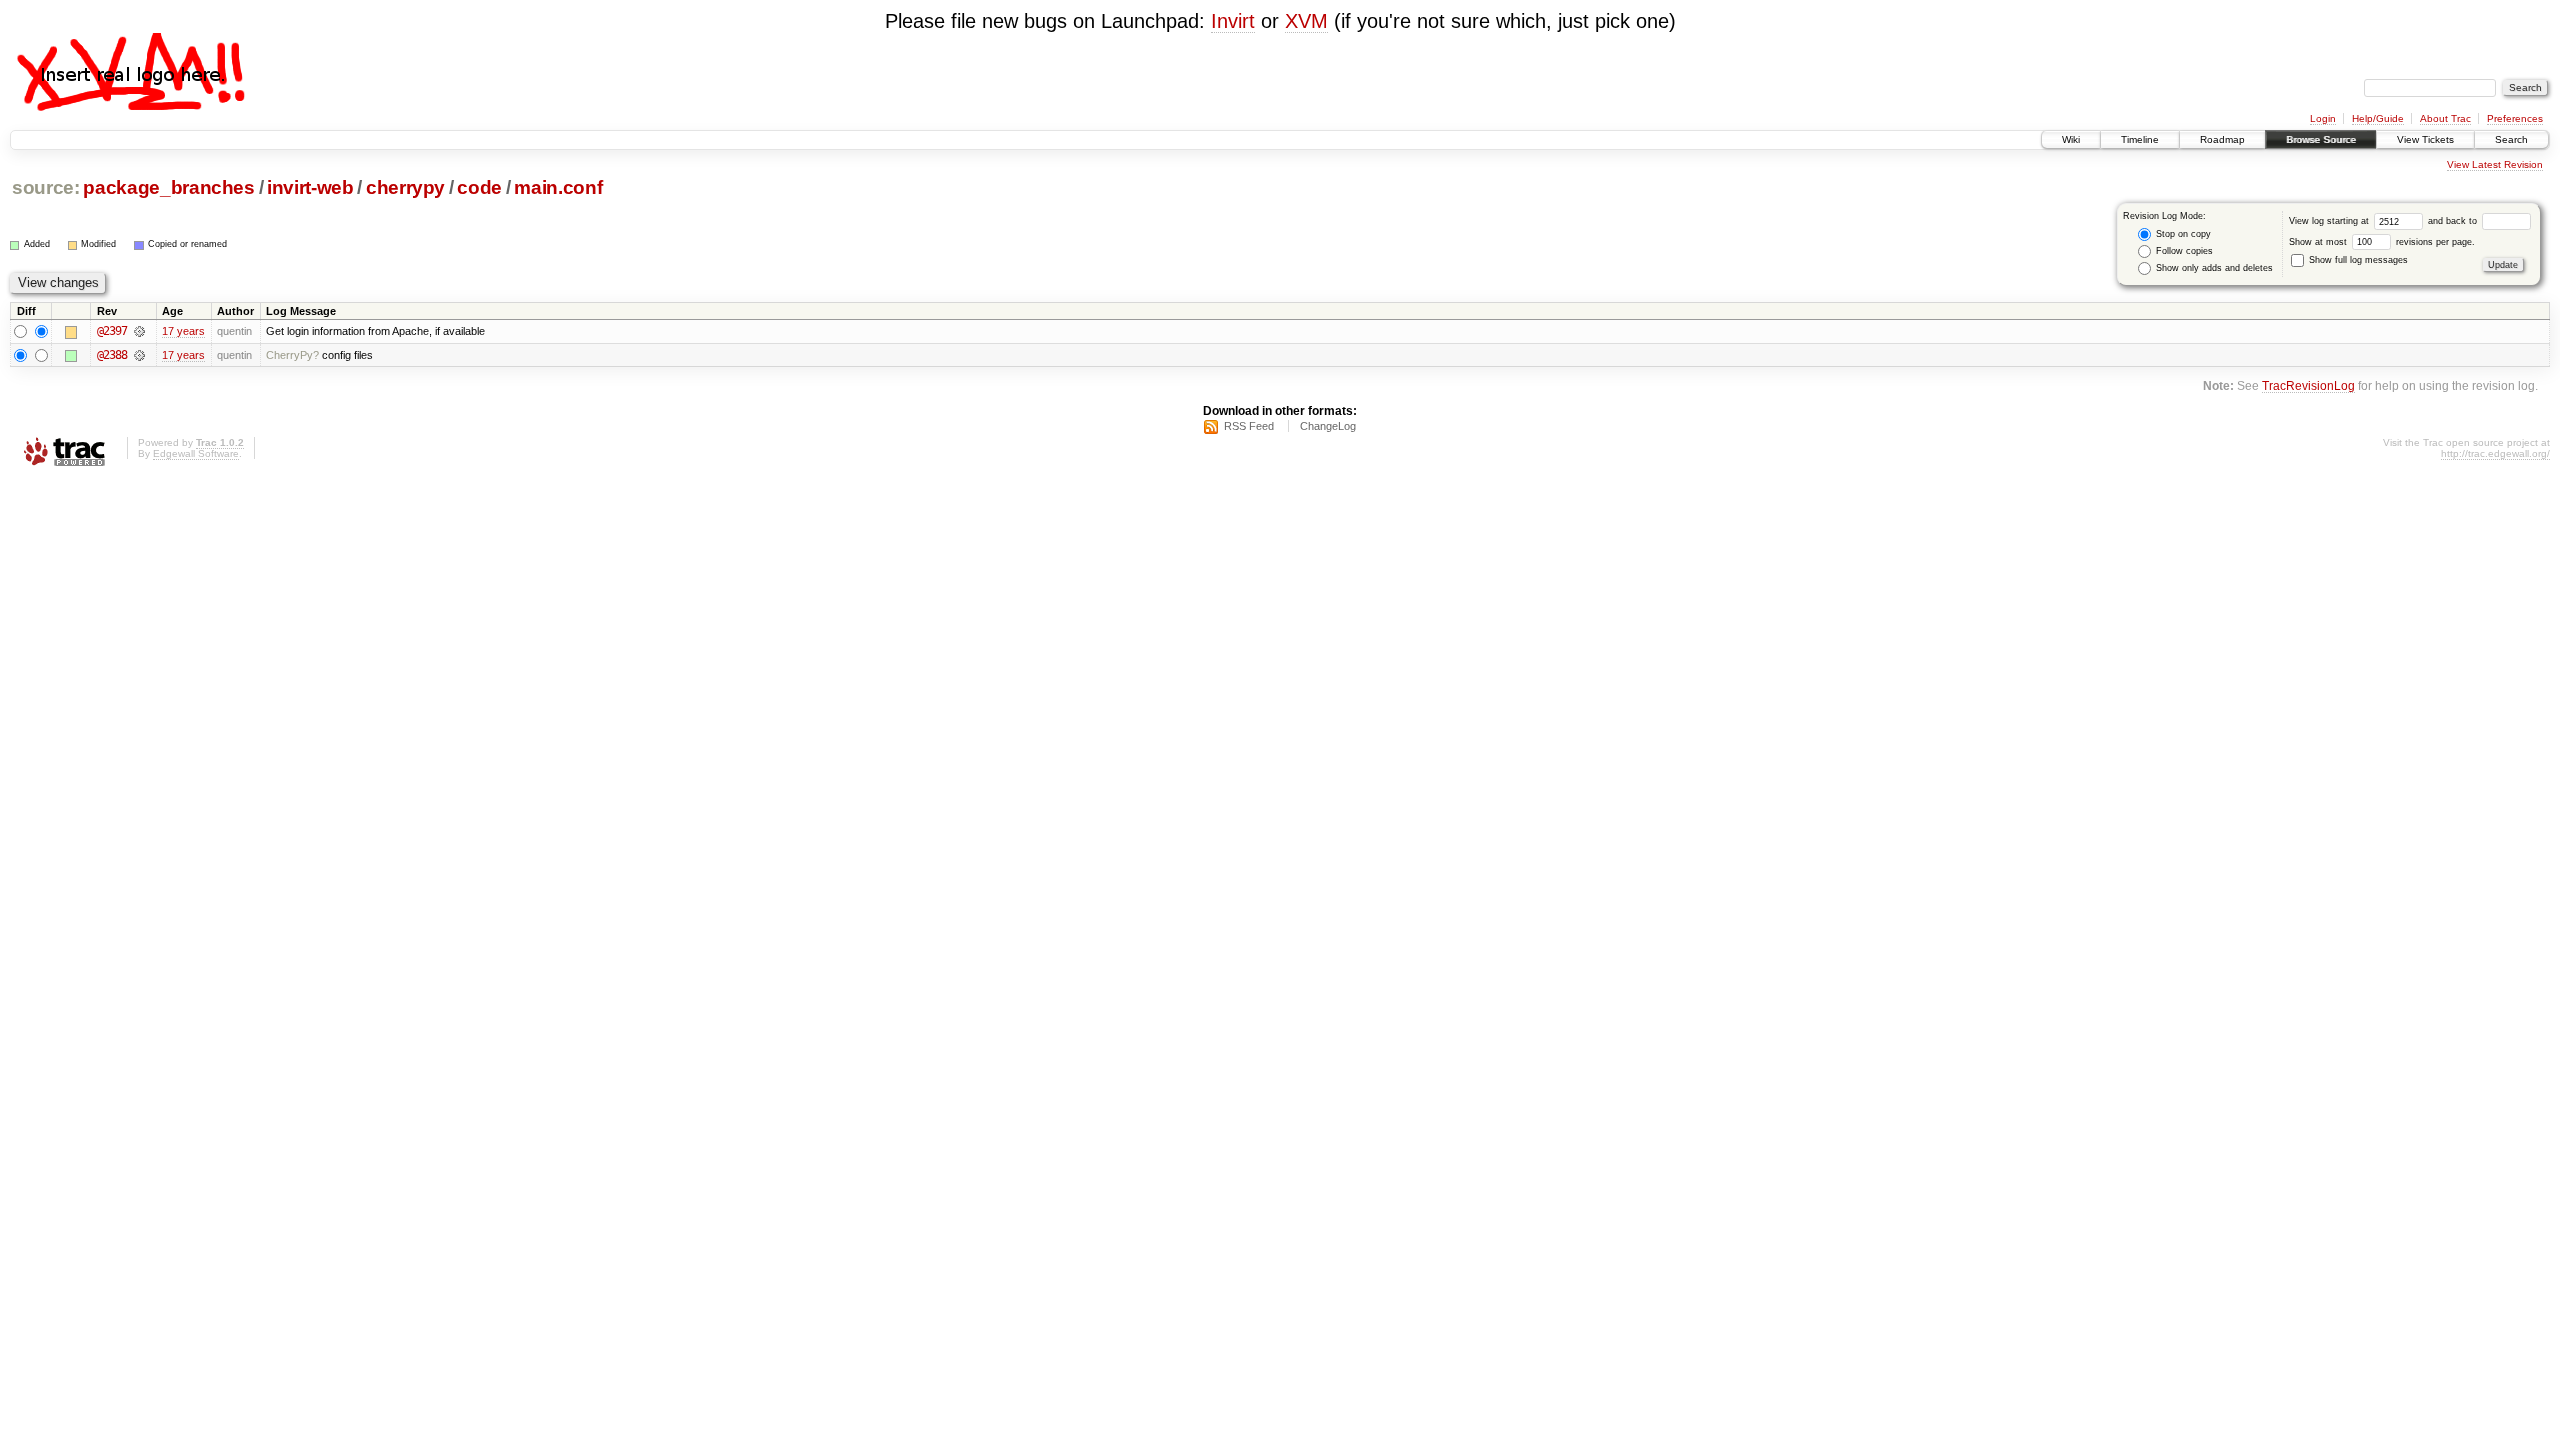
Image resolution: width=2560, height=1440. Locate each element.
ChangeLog (1328, 426)
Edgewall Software (196, 453)
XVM (1306, 21)
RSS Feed (1249, 426)
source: (46, 187)
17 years (183, 331)
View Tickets (2425, 139)
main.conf (558, 187)
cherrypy (405, 187)
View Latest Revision (2495, 164)
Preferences (2515, 118)
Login (2323, 118)
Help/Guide (2378, 118)
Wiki (2071, 139)
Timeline (2140, 139)
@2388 (112, 355)
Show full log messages (2357, 260)
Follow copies (2183, 251)
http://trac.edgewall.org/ (2495, 453)
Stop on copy (2182, 234)
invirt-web (310, 187)
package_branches (169, 187)
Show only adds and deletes (2213, 268)
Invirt (1233, 21)
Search (2511, 139)
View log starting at (2330, 221)
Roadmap (2222, 139)
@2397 (112, 331)
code (479, 187)
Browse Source (2321, 139)
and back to (2454, 221)
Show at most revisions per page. (2382, 242)
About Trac (2445, 118)
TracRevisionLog (2308, 385)
